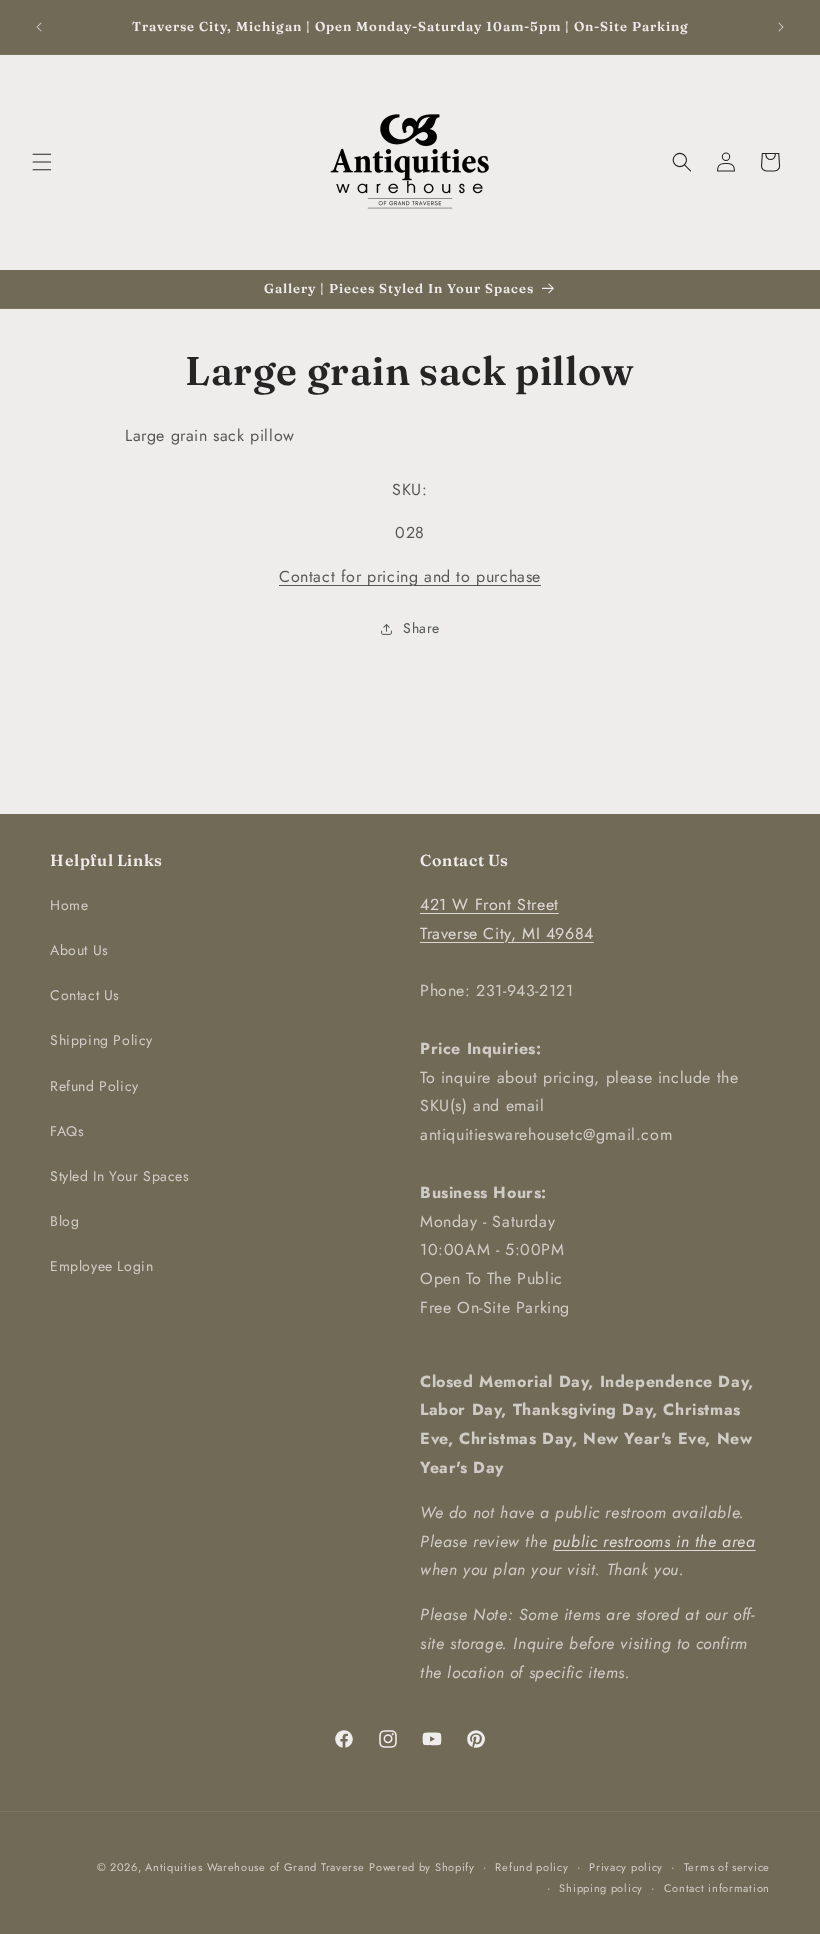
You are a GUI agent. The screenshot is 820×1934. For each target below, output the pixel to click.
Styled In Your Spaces (120, 1176)
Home (69, 905)
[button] (42, 162)
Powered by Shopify (422, 1867)
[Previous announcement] (39, 27)
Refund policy (531, 1867)
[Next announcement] (781, 27)
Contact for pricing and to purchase (410, 576)
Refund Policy (94, 1086)
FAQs (67, 1131)
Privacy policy (626, 1867)
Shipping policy (601, 1888)
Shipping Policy (101, 1040)
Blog (64, 1221)
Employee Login (101, 1266)
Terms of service (727, 1867)
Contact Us (85, 995)
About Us (79, 950)
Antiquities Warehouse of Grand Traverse (254, 1867)
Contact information (717, 1888)
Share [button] (421, 628)
